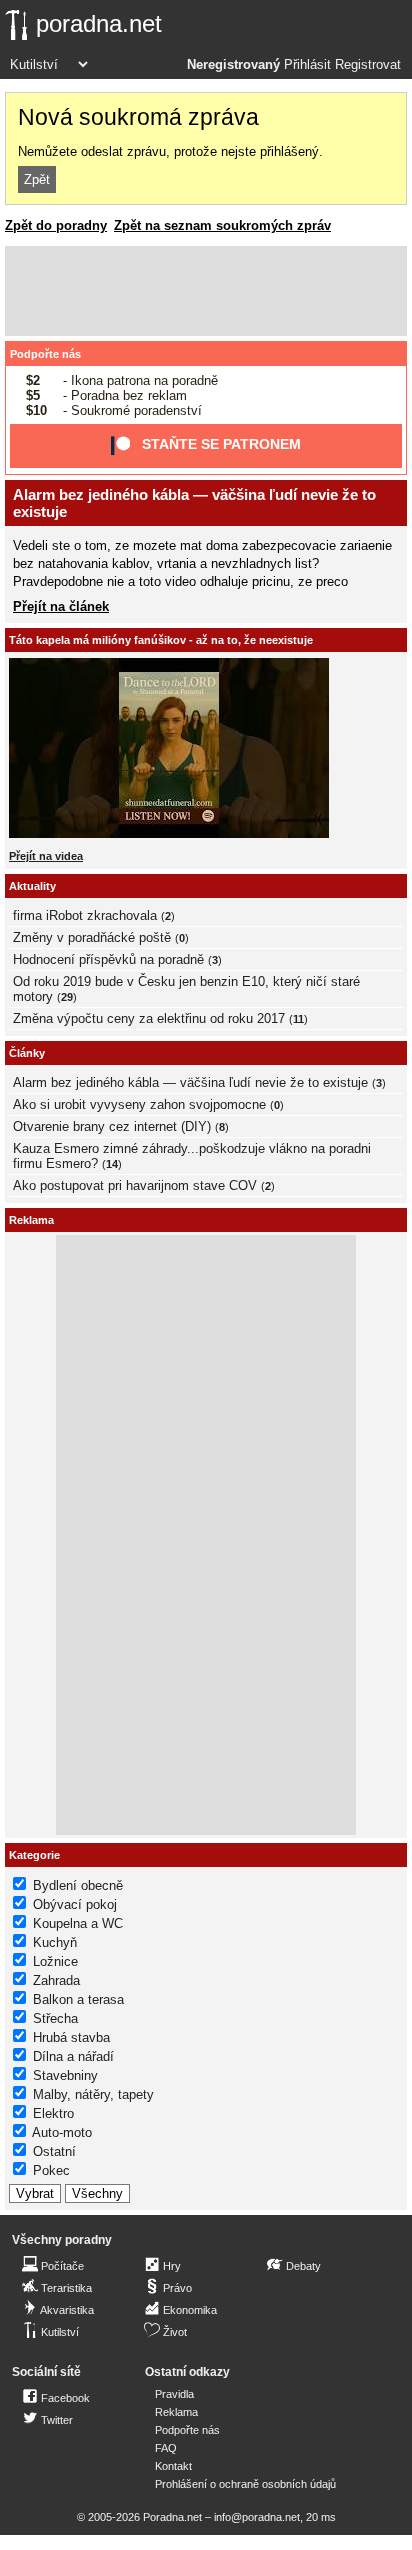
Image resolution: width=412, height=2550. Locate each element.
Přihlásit (307, 65)
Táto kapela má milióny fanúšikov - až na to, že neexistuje (161, 640)
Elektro (53, 2113)
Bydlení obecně (78, 1885)
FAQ (166, 2448)
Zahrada (56, 1980)
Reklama (176, 2412)
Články (27, 1053)
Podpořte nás (45, 354)
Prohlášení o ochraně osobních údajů (245, 2484)
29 (67, 997)
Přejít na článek (61, 606)
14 (112, 1164)
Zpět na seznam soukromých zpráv (222, 225)
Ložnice (55, 1961)
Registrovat (368, 65)
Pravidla (174, 2394)
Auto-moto (62, 2132)
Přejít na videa (46, 856)
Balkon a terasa (78, 1999)
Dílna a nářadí (73, 2056)
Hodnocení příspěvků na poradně (108, 959)
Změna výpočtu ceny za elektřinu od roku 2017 (149, 1018)
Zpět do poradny (56, 225)
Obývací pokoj (75, 1904)
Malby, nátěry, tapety (93, 2094)
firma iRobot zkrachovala (85, 915)
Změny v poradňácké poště (92, 937)
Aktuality (32, 886)
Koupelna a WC (78, 1923)
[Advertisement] (206, 291)
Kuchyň (55, 1942)
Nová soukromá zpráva (138, 117)
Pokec (51, 2170)
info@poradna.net (257, 2517)
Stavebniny (65, 2075)
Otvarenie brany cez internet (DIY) (112, 1126)
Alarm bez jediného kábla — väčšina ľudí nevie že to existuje (190, 1082)
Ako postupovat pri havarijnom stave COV (135, 1185)
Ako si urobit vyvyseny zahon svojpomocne (139, 1104)
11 (298, 1019)
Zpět (37, 179)
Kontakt (173, 2466)
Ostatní (54, 2151)
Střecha (55, 2018)
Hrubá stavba (71, 2037)
